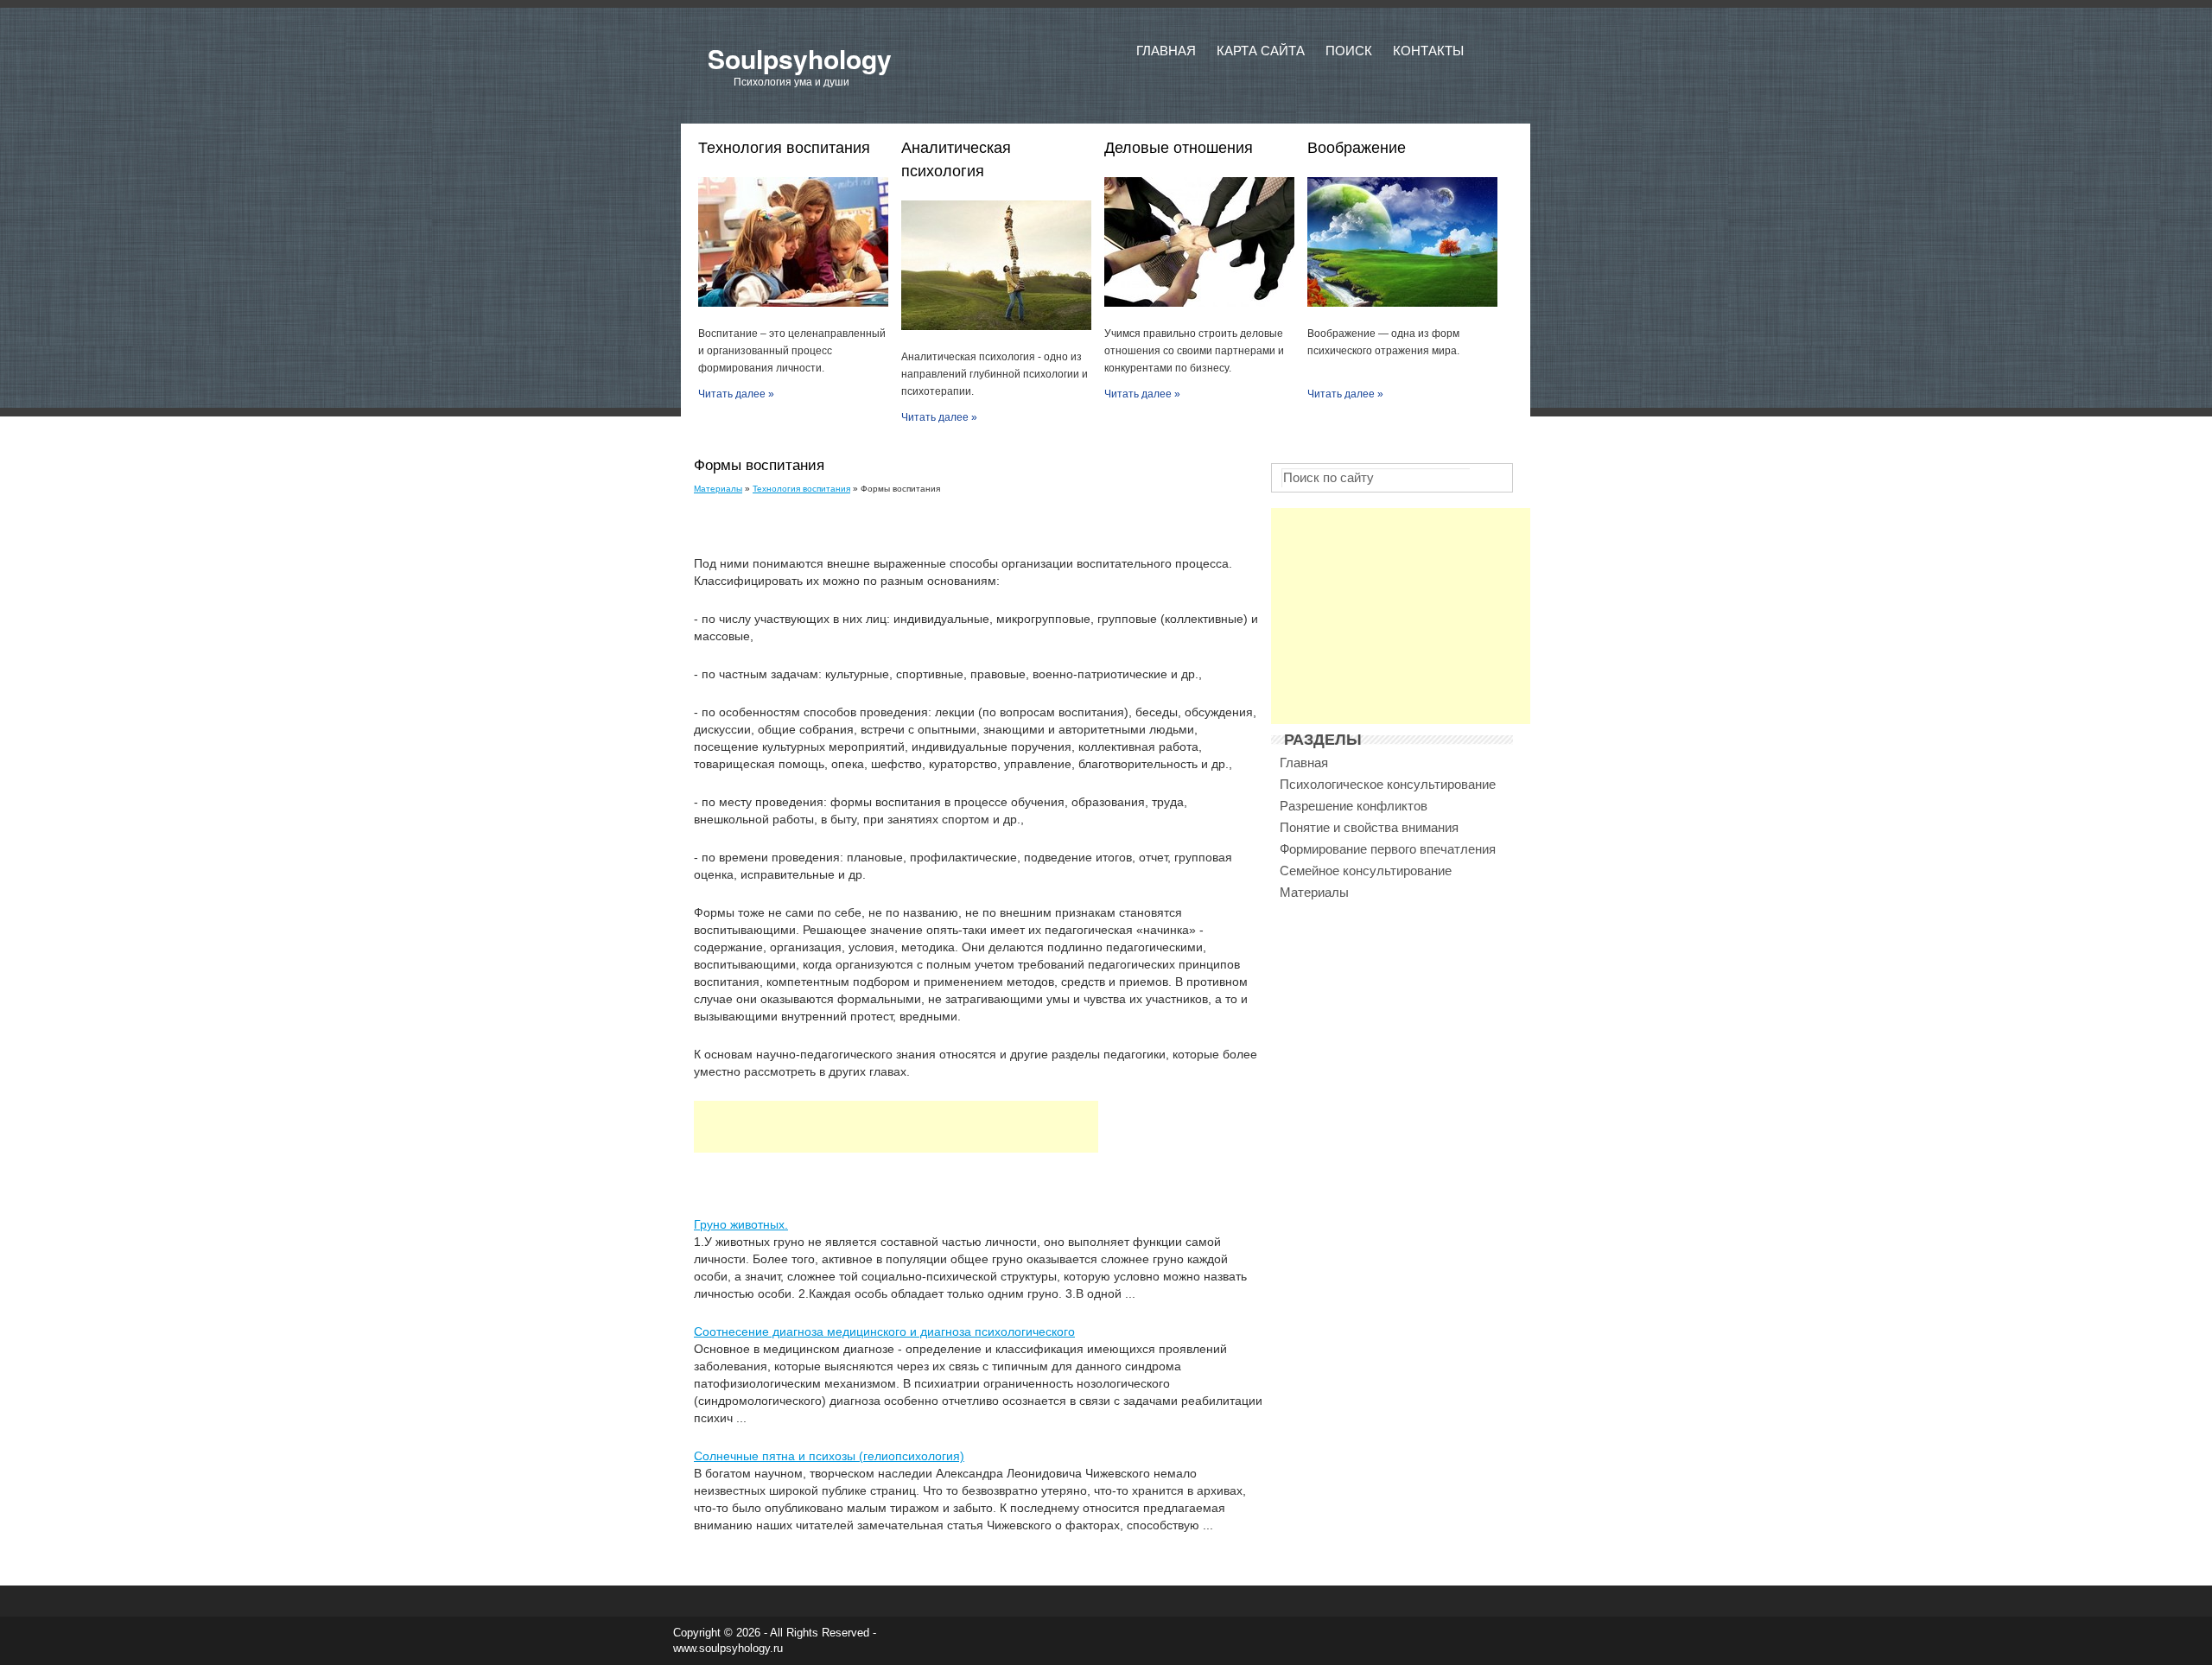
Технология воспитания (801, 489)
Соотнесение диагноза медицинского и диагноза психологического (884, 1331)
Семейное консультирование (1366, 871)
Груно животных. (741, 1224)
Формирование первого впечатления (1388, 849)
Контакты (1428, 51)
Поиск (1349, 51)
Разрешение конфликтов (1354, 806)
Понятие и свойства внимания (1369, 827)
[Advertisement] (896, 1127)
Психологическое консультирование (1388, 784)
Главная (1166, 51)
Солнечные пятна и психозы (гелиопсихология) (829, 1456)
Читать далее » (736, 394)
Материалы (718, 489)
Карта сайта (1261, 51)
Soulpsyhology (800, 58)
